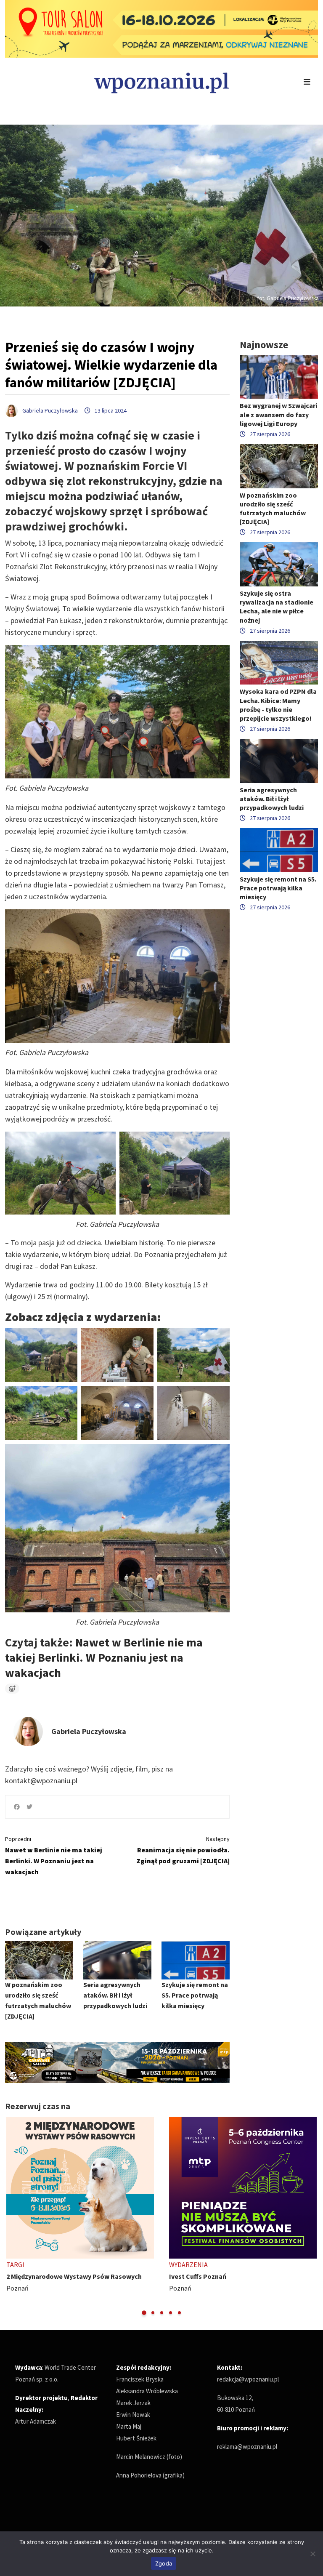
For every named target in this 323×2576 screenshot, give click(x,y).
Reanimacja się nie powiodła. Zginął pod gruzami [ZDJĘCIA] (183, 1850)
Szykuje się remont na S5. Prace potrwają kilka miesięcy (195, 1995)
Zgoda (164, 2563)
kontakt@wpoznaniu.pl (41, 1781)
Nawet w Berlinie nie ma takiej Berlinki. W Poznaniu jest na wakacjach (104, 1657)
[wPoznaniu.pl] (161, 82)
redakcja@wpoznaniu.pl (248, 2379)
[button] (144, 2313)
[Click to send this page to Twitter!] (29, 1807)
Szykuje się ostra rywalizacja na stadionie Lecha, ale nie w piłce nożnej (277, 607)
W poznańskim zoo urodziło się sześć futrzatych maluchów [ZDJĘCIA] (273, 509)
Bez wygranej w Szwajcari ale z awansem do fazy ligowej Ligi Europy (278, 414)
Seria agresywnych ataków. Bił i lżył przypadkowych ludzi (115, 1995)
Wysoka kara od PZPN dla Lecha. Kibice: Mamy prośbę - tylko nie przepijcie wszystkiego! (278, 705)
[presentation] (12, 2217)
